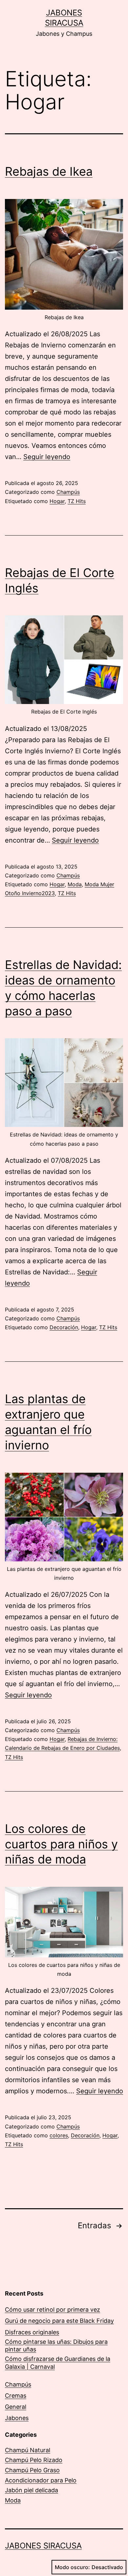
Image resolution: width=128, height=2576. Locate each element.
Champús (68, 492)
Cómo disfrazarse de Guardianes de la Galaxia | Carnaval (58, 2363)
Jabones (17, 2418)
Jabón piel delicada (32, 2490)
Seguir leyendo (47, 457)
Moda (75, 884)
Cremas (16, 2396)
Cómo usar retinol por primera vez (53, 2310)
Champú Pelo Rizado (34, 2460)
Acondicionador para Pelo (41, 2480)
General (16, 2407)
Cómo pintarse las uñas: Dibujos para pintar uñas (56, 2345)
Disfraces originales (32, 2332)
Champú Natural (28, 2450)
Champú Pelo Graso (32, 2470)
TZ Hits (77, 501)
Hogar (57, 501)
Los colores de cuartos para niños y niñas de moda (61, 1844)
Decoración (64, 1327)
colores (59, 2135)
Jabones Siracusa (43, 2546)
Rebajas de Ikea (49, 171)
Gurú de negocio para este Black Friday (59, 2321)
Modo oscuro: (72, 2567)
